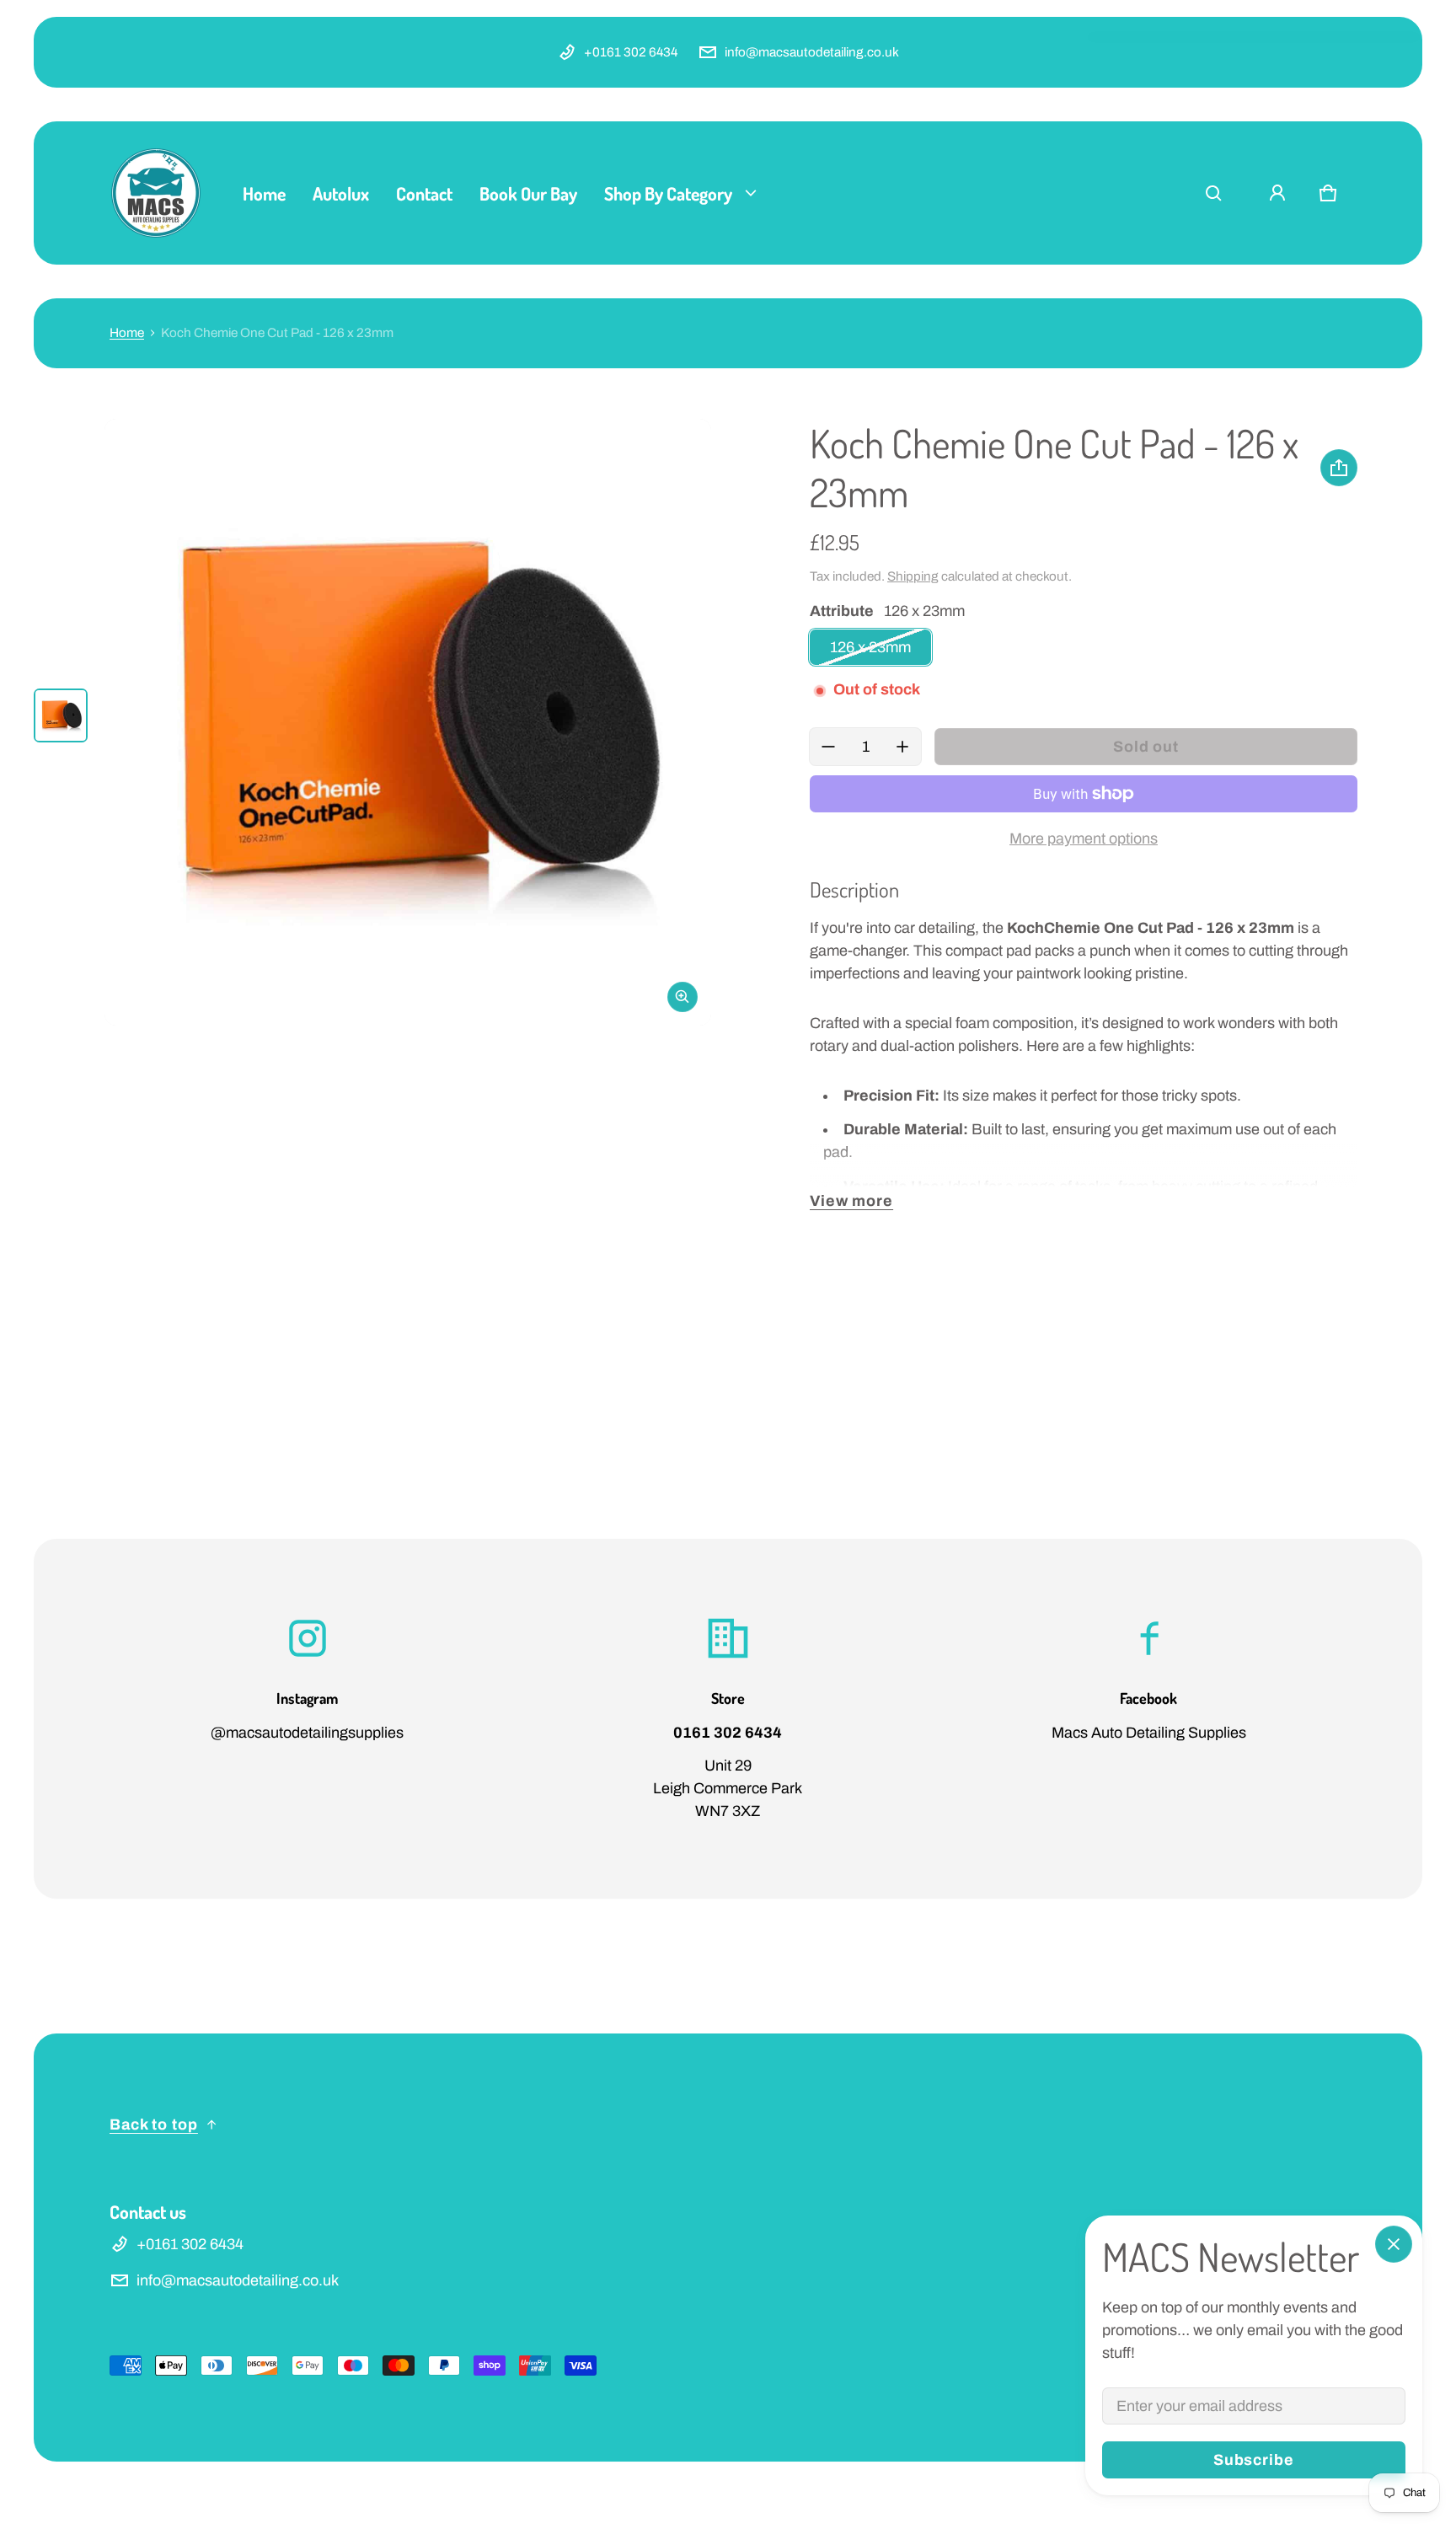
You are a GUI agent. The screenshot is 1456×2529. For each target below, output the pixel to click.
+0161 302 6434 (631, 52)
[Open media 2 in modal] (408, 722)
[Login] (1277, 193)
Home (127, 333)
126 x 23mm (870, 647)
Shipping (913, 576)
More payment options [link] (1084, 839)
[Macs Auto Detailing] (156, 193)
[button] (1213, 193)
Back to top (154, 2124)
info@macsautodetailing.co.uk (812, 52)
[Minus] (828, 747)
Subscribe (1254, 2460)
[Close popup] (1394, 2244)
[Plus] (902, 747)
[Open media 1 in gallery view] (61, 715)
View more (851, 1201)
